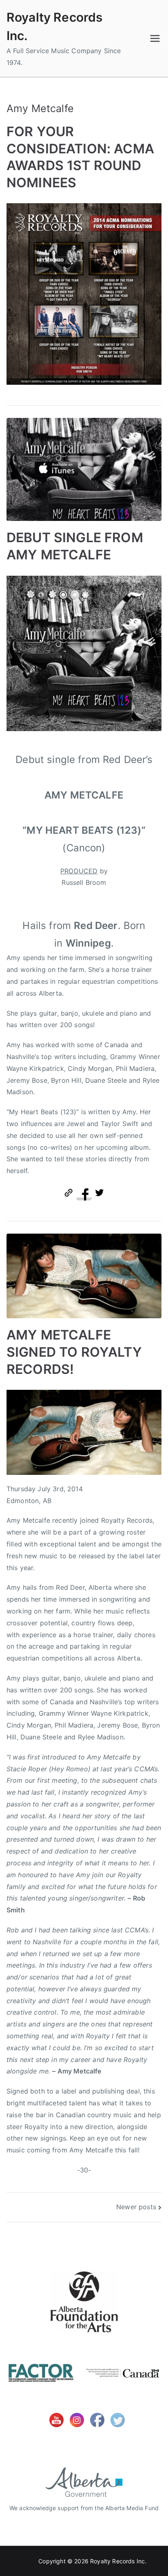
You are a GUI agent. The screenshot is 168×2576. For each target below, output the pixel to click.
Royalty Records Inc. (118, 2561)
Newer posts (136, 2207)
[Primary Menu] (155, 38)
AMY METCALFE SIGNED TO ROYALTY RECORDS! (74, 1352)
